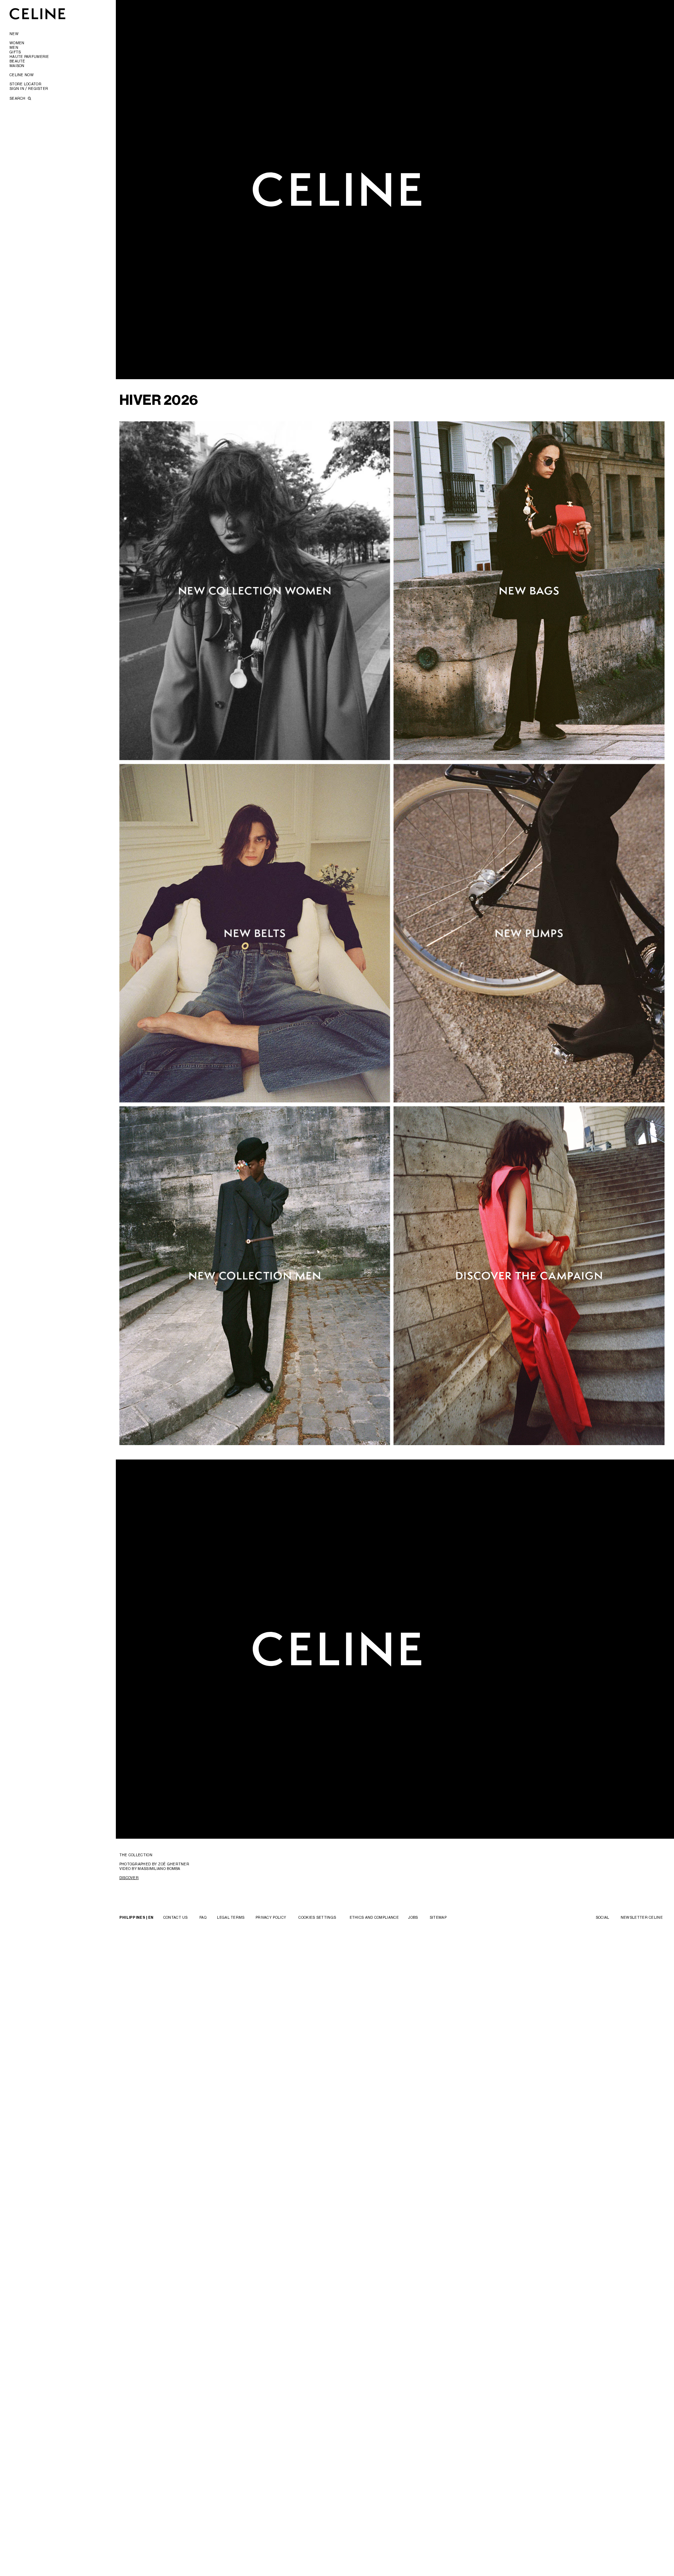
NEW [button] (14, 34)
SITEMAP (438, 1917)
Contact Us (176, 1917)
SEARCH (18, 98)
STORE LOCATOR (25, 84)
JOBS (413, 1917)
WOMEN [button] (17, 43)
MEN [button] (14, 47)
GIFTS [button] (15, 52)
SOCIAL (603, 1917)
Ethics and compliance (374, 1917)
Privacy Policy (271, 1917)
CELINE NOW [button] (22, 75)
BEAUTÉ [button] (17, 61)
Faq (203, 1917)
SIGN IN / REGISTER (29, 88)
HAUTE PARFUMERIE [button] (29, 57)
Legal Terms (231, 1917)
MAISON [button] (17, 66)
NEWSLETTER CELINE (642, 1917)
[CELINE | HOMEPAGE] (38, 14)
